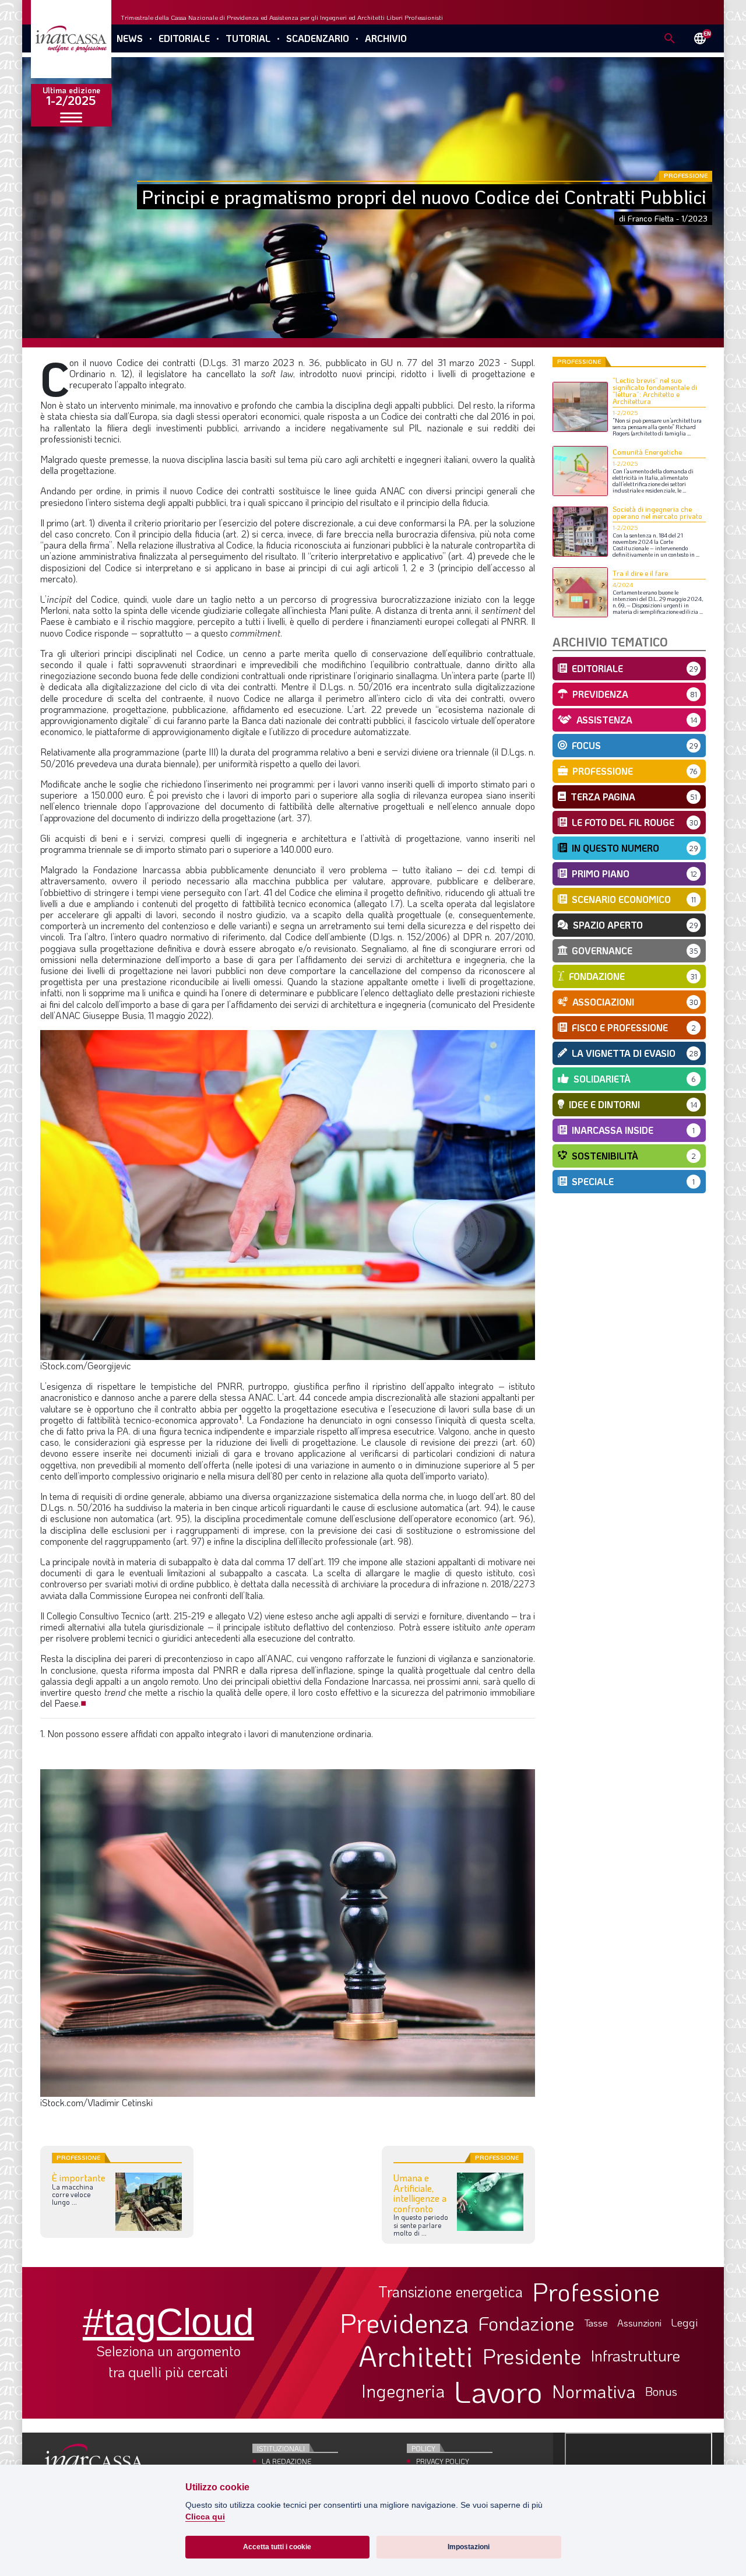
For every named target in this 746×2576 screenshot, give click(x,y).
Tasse (596, 2323)
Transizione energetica (451, 2292)
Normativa (594, 2391)
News (130, 38)
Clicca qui (205, 2517)
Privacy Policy (443, 2461)
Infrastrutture (635, 2356)
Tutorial (248, 38)
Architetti (416, 2356)
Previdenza (404, 2323)
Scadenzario (318, 38)
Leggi (685, 2323)
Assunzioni (639, 2323)
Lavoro (498, 2391)
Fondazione (527, 2323)
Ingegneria (403, 2391)
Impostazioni (469, 2547)
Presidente (532, 2356)
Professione (596, 2292)
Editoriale (184, 38)
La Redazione (286, 2461)
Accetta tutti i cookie (277, 2547)
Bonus (661, 2391)
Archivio (386, 38)
